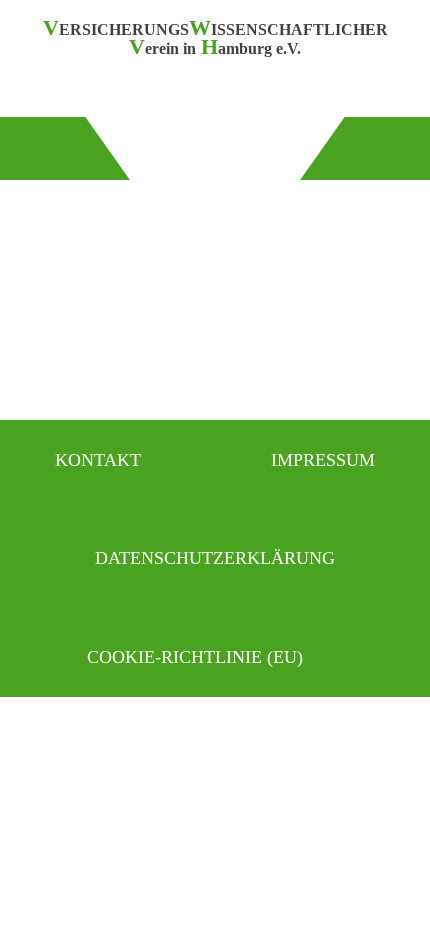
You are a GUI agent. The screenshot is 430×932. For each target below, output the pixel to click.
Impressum (323, 460)
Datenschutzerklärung (215, 558)
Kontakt (98, 460)
